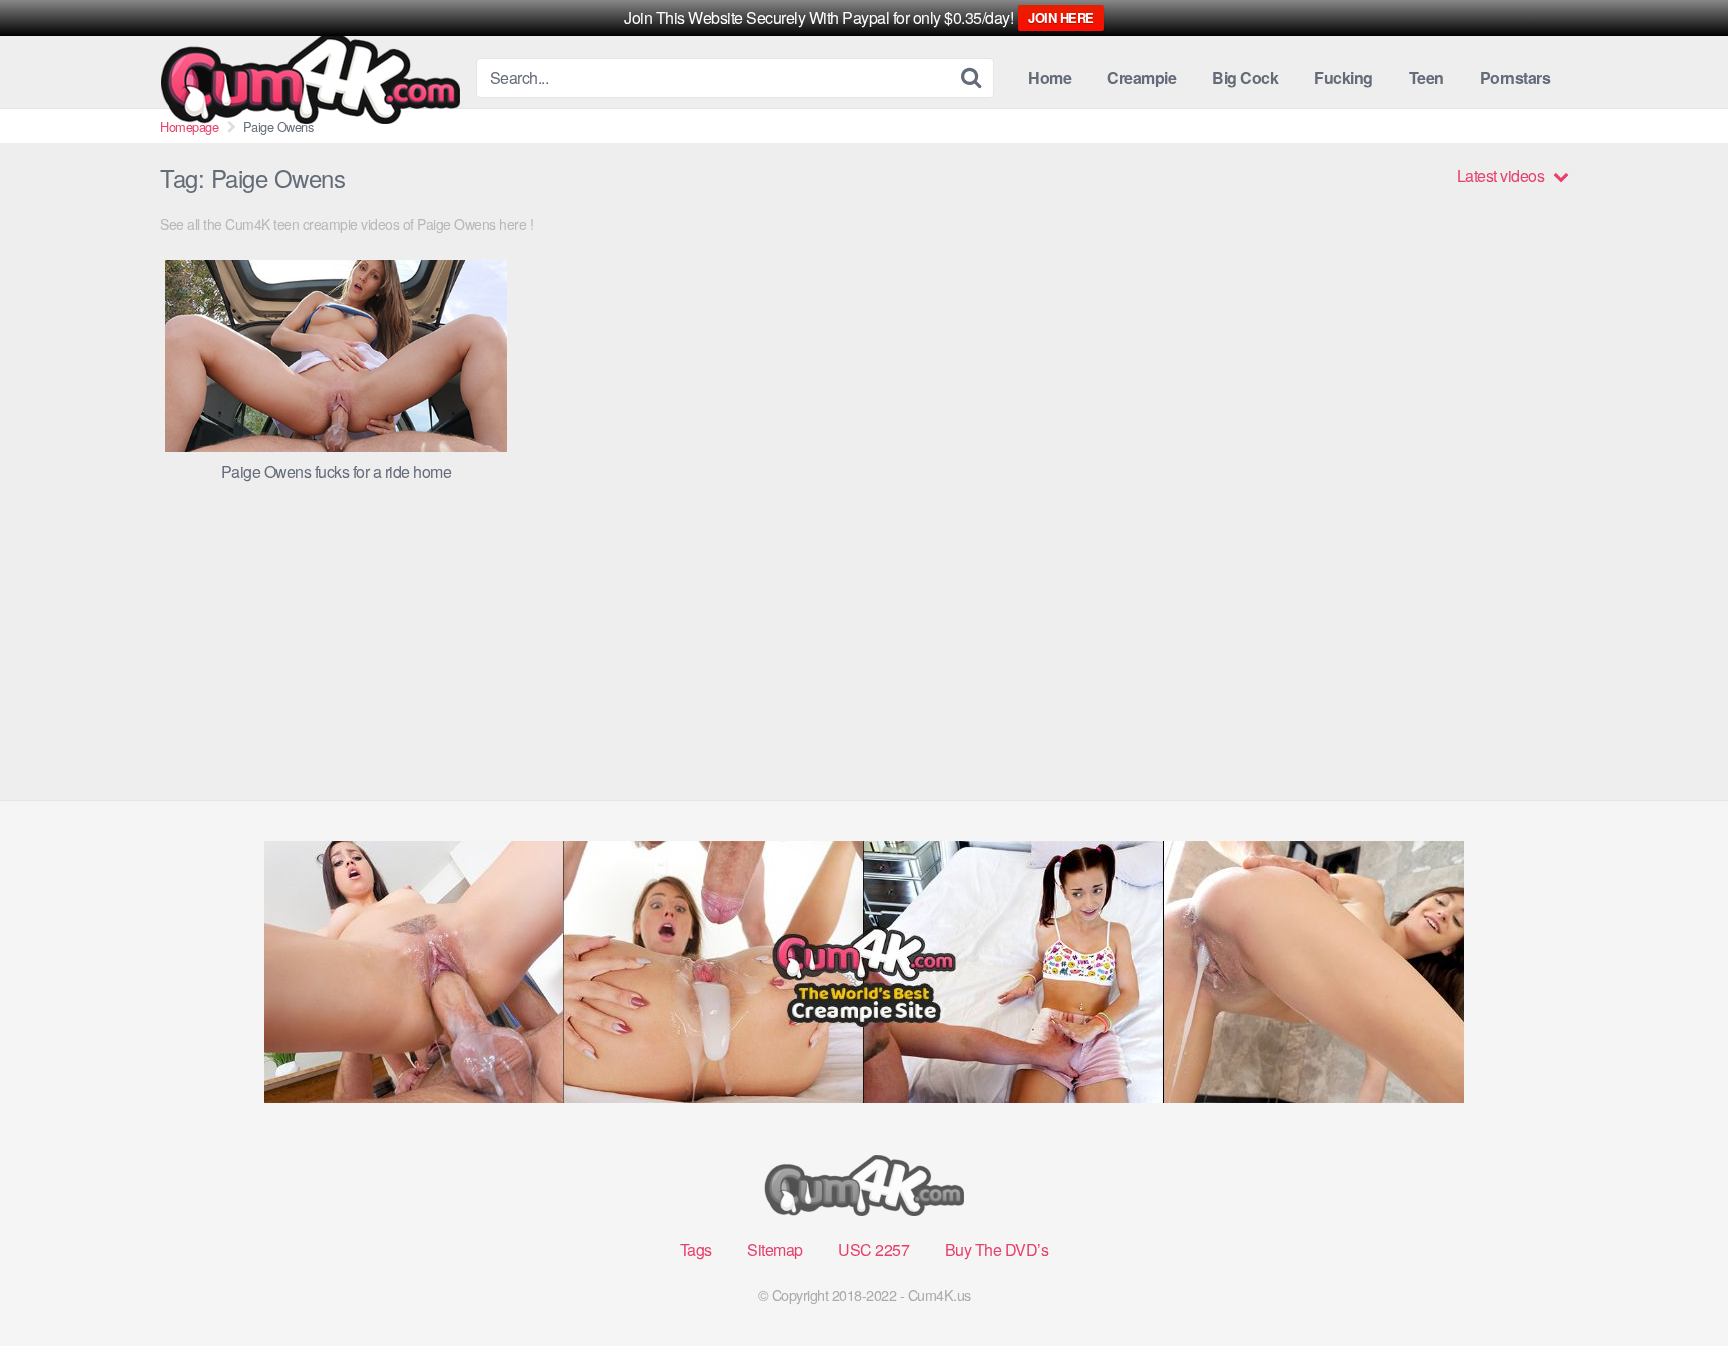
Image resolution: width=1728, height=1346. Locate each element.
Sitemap (775, 1249)
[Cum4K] (310, 78)
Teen (1426, 77)
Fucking (1343, 77)
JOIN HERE (1061, 17)
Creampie (1141, 77)
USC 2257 (873, 1249)
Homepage (189, 126)
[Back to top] (1673, 1282)
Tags (696, 1249)
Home (1049, 77)
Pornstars (1515, 77)
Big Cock (1245, 77)
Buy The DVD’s (997, 1249)
